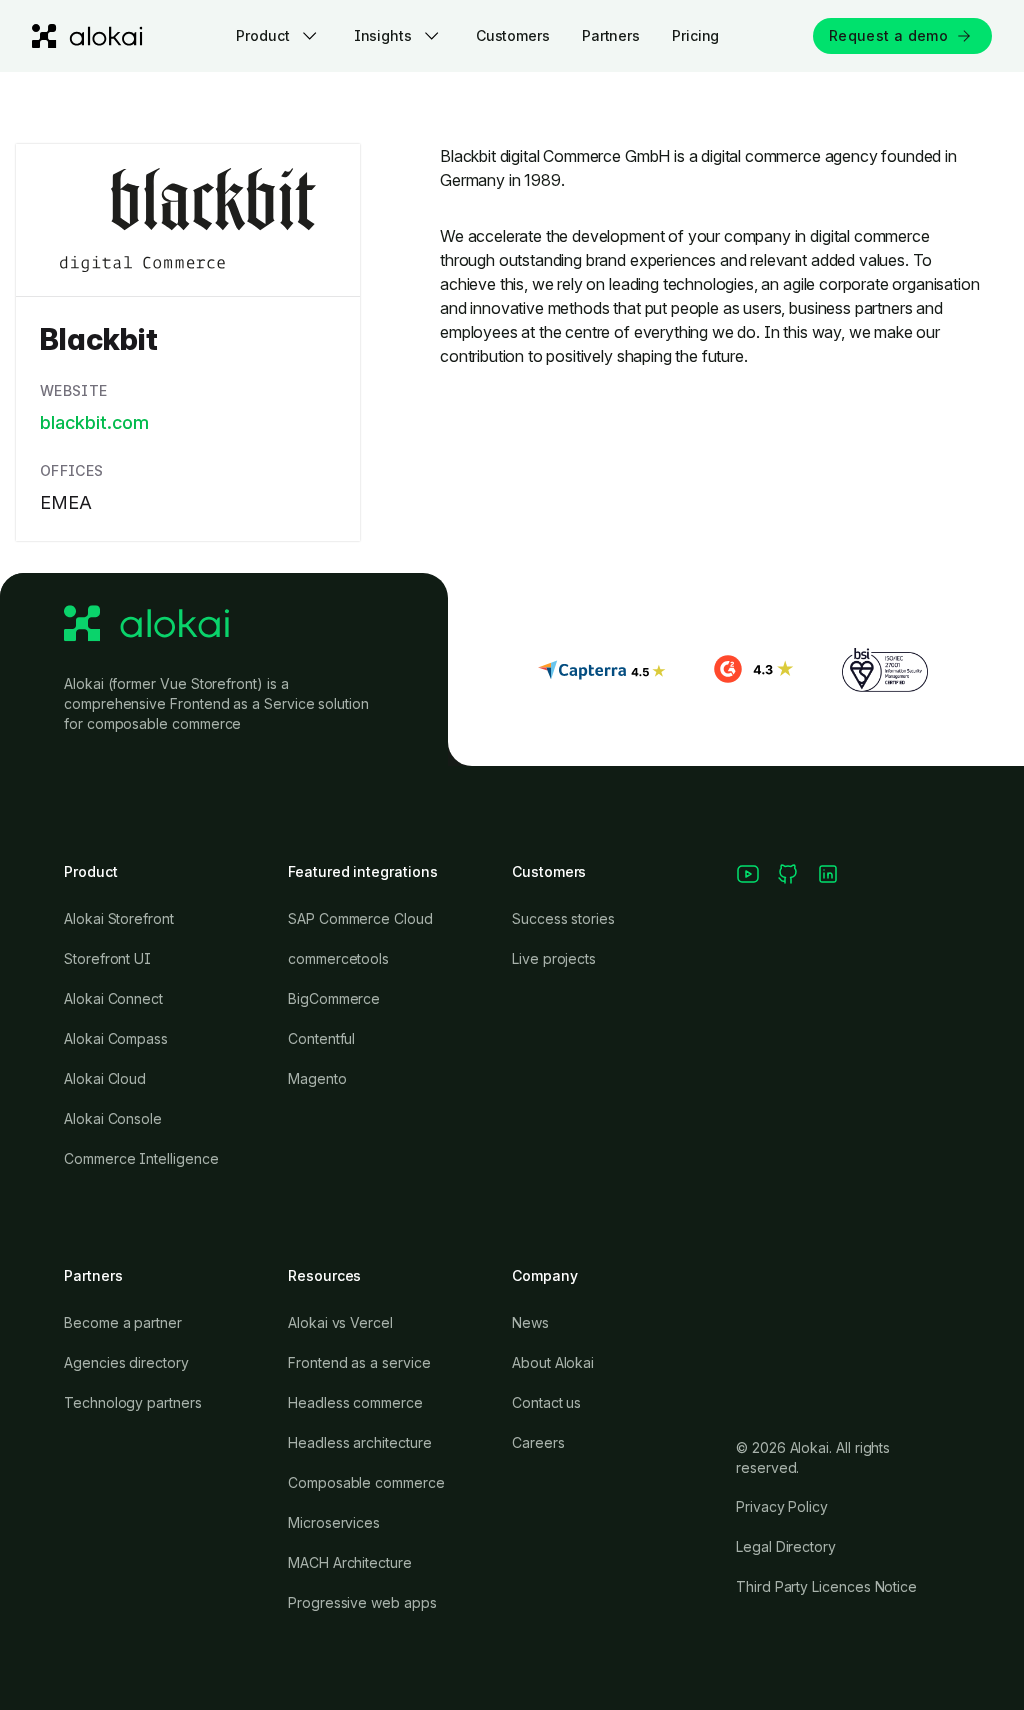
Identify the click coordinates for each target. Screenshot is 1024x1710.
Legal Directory (786, 1546)
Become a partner (123, 1322)
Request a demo (888, 35)
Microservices (334, 1522)
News (530, 1322)
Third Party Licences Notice (826, 1586)
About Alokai (553, 1362)
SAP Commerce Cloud (360, 918)
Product (262, 35)
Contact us (546, 1402)
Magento (317, 1078)
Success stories (563, 918)
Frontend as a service (359, 1362)
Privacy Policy (782, 1506)
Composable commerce (366, 1482)
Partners (611, 35)
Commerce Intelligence (141, 1158)
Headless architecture (360, 1442)
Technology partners (133, 1402)
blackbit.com (94, 422)
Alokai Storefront (119, 918)
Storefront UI (107, 958)
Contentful (321, 1038)
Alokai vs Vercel (340, 1322)
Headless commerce (355, 1402)
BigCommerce (334, 998)
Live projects (554, 958)
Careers (538, 1442)
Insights (383, 35)
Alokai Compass (116, 1038)
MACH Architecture (350, 1562)
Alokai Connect (113, 998)
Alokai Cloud (105, 1078)
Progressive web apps (362, 1602)
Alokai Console (113, 1118)
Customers (513, 35)
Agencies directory (126, 1362)
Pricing (695, 35)
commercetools (338, 958)
